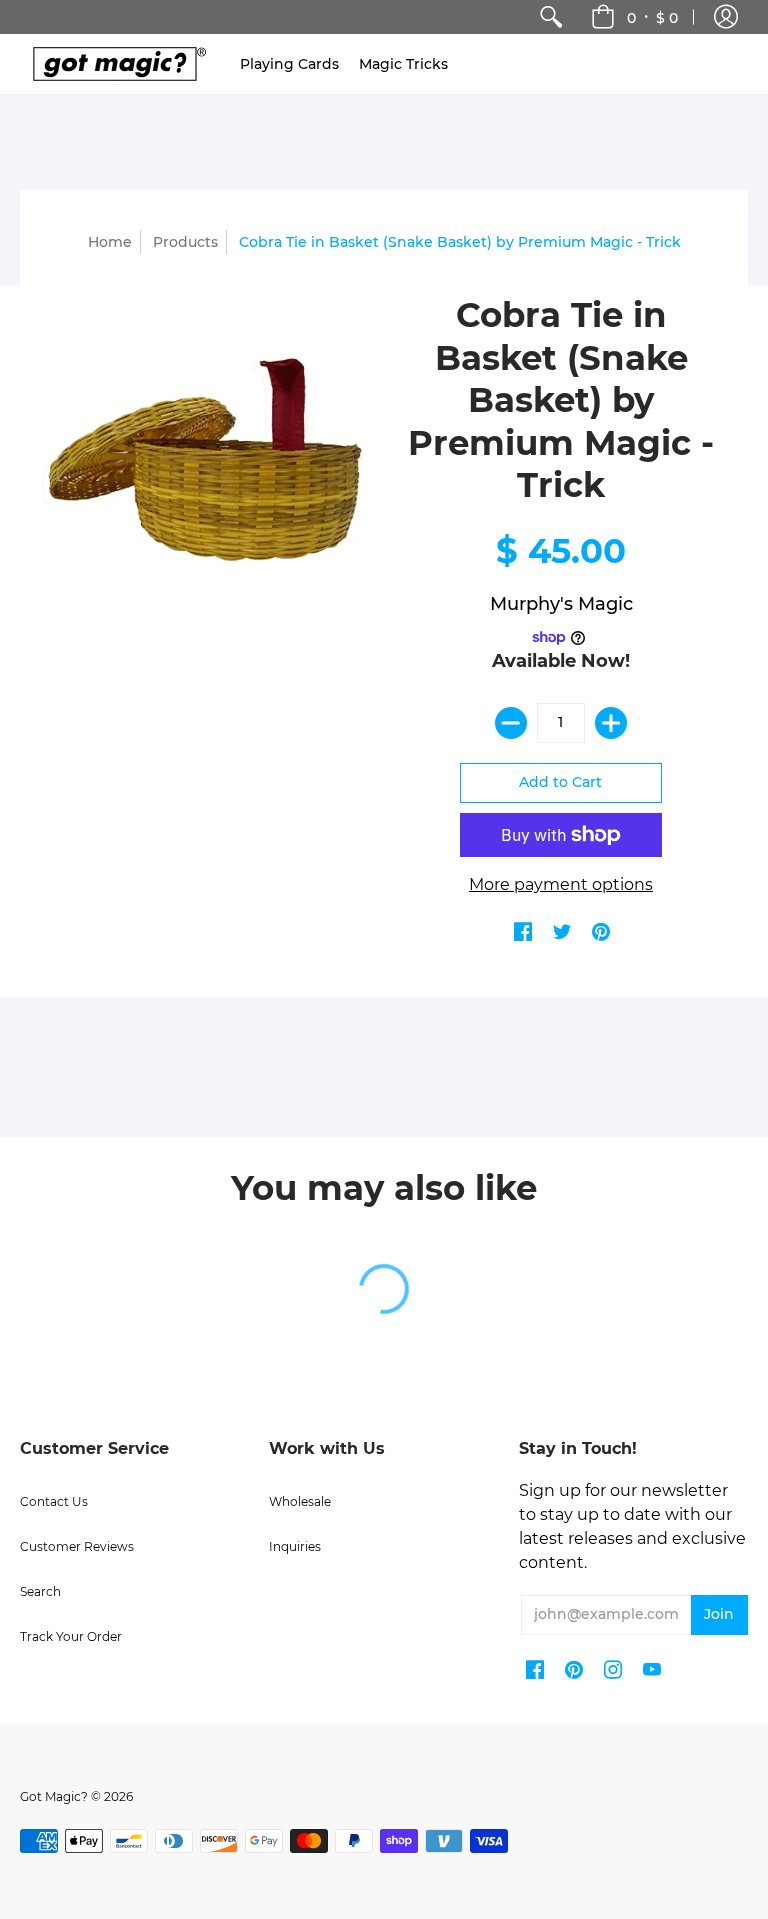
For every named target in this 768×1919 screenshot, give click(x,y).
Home (110, 242)
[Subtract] (511, 723)
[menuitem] (551, 17)
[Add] (611, 723)
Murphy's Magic (561, 604)
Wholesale (300, 1501)
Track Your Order (71, 1636)
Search (40, 1591)
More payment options (561, 884)
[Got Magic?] (115, 64)
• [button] (652, 17)
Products (185, 242)
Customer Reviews (77, 1546)
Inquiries (295, 1546)
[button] (726, 17)
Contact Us (54, 1501)
